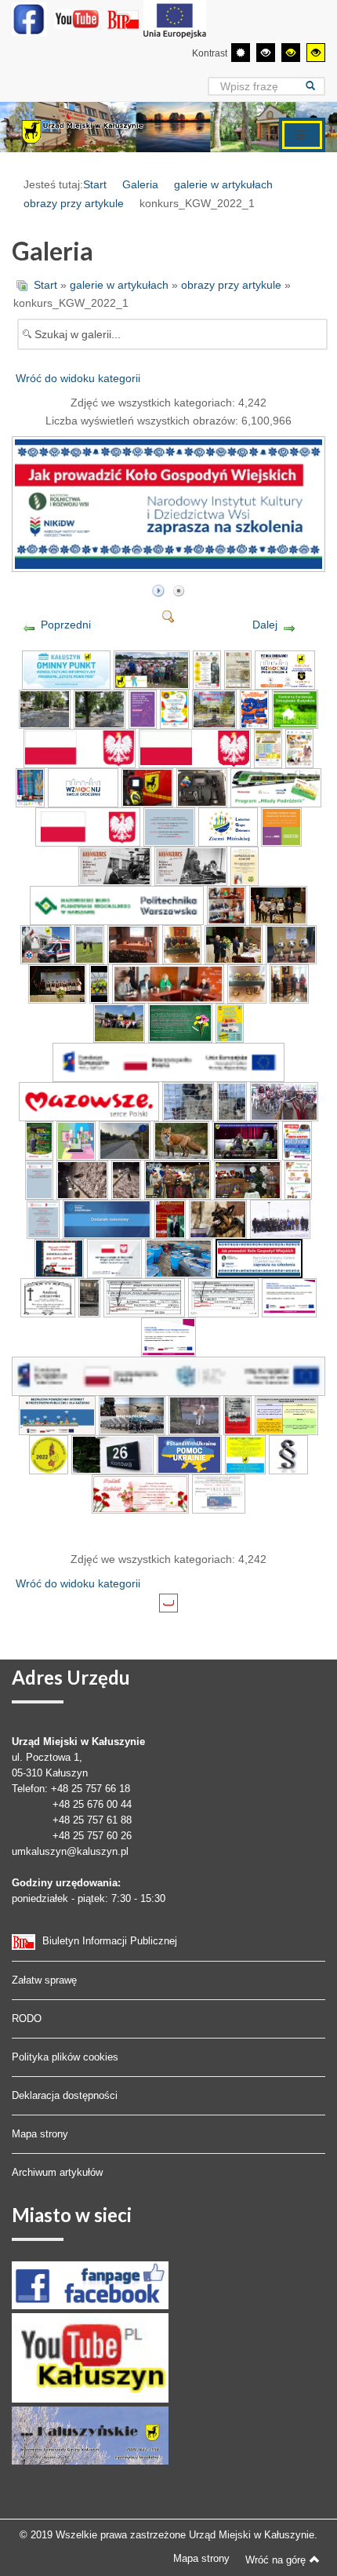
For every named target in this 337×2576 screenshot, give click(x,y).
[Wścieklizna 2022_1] (218, 1218)
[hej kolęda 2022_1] (299, 1179)
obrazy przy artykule (74, 203)
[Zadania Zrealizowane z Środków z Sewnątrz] (175, 19)
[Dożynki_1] (299, 747)
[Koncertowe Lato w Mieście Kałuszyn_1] (214, 708)
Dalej (265, 625)
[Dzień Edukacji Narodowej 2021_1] (180, 1022)
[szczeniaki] (232, 1100)
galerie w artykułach (223, 184)
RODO (27, 2019)
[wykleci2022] (238, 1414)
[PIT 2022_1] (144, 1296)
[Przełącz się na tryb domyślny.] (241, 53)
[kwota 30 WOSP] (59, 1257)
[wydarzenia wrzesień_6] (182, 943)
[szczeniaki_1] (188, 1100)
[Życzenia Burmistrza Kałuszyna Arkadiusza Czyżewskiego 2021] (248, 1179)
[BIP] (125, 19)
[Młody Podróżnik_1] (275, 786)
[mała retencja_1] (39, 1139)
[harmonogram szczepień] (286, 1414)
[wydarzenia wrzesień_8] (292, 943)
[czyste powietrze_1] (66, 669)
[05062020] (168, 1375)
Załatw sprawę (44, 1980)
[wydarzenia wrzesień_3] (46, 943)
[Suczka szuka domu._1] (82, 1179)
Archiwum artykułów (57, 2172)
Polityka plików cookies (65, 2057)
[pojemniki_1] (179, 1257)
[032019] (169, 1335)
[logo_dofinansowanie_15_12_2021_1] (114, 1257)
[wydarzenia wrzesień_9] (57, 982)
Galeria (140, 184)
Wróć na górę (275, 2560)
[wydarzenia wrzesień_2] (278, 904)
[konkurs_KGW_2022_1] (170, 565)
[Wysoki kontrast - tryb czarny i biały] (266, 53)
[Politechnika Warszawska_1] (117, 904)
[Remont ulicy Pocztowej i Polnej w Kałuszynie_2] (100, 708)
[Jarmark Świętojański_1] (238, 669)
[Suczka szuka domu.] (126, 1179)
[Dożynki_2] (30, 786)
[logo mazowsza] (89, 1100)
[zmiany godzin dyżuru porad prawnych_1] (169, 825)
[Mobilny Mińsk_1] (174, 708)
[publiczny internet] (57, 1414)
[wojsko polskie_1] (132, 1414)
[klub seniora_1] (88, 825)
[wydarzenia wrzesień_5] (133, 943)
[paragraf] (288, 1453)
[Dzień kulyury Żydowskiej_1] (246, 1139)
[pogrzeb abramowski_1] (48, 1296)
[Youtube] (78, 19)
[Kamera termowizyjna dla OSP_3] (202, 786)
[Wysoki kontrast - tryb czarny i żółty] (291, 53)
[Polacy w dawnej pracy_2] (191, 865)
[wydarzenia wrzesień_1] (226, 904)
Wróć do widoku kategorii (78, 378)
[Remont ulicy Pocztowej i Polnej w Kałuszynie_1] (45, 708)
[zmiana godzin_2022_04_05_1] (43, 1218)
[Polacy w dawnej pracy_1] (115, 865)
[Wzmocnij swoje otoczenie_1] (285, 669)
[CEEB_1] (295, 708)
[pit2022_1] (223, 1296)
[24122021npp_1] (39, 1179)
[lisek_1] (182, 1139)
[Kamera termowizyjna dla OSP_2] (147, 786)
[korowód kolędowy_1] (284, 1100)
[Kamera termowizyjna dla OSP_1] (83, 786)
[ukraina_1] (245, 1453)
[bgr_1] (49, 1453)
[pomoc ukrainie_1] (189, 1453)
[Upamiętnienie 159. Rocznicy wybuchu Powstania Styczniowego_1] (281, 1218)
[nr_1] (112, 1453)
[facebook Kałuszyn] (90, 2285)
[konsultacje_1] (76, 1139)
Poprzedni (66, 625)
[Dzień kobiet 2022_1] (140, 1492)
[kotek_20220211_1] (89, 1296)
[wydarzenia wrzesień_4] (89, 943)
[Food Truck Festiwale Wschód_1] (230, 1022)
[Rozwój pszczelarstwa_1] (268, 747)
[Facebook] (29, 19)
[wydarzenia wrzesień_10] (99, 982)
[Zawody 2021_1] (152, 669)
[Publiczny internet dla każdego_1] (289, 1296)
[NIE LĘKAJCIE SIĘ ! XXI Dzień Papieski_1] (245, 865)
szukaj (315, 86)
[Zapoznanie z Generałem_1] (207, 669)
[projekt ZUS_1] (228, 825)
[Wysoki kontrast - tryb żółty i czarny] (316, 53)
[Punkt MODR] (219, 1492)
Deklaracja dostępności (65, 2095)
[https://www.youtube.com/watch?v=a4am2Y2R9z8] (178, 1179)
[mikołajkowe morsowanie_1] (297, 1139)
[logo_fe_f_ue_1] (168, 1061)
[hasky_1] (194, 1414)
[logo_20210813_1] (80, 747)
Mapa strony (40, 2134)
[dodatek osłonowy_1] (107, 1218)
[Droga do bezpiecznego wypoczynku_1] (254, 708)
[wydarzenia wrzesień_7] (234, 943)
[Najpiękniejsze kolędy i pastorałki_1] (170, 1218)
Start (95, 184)
